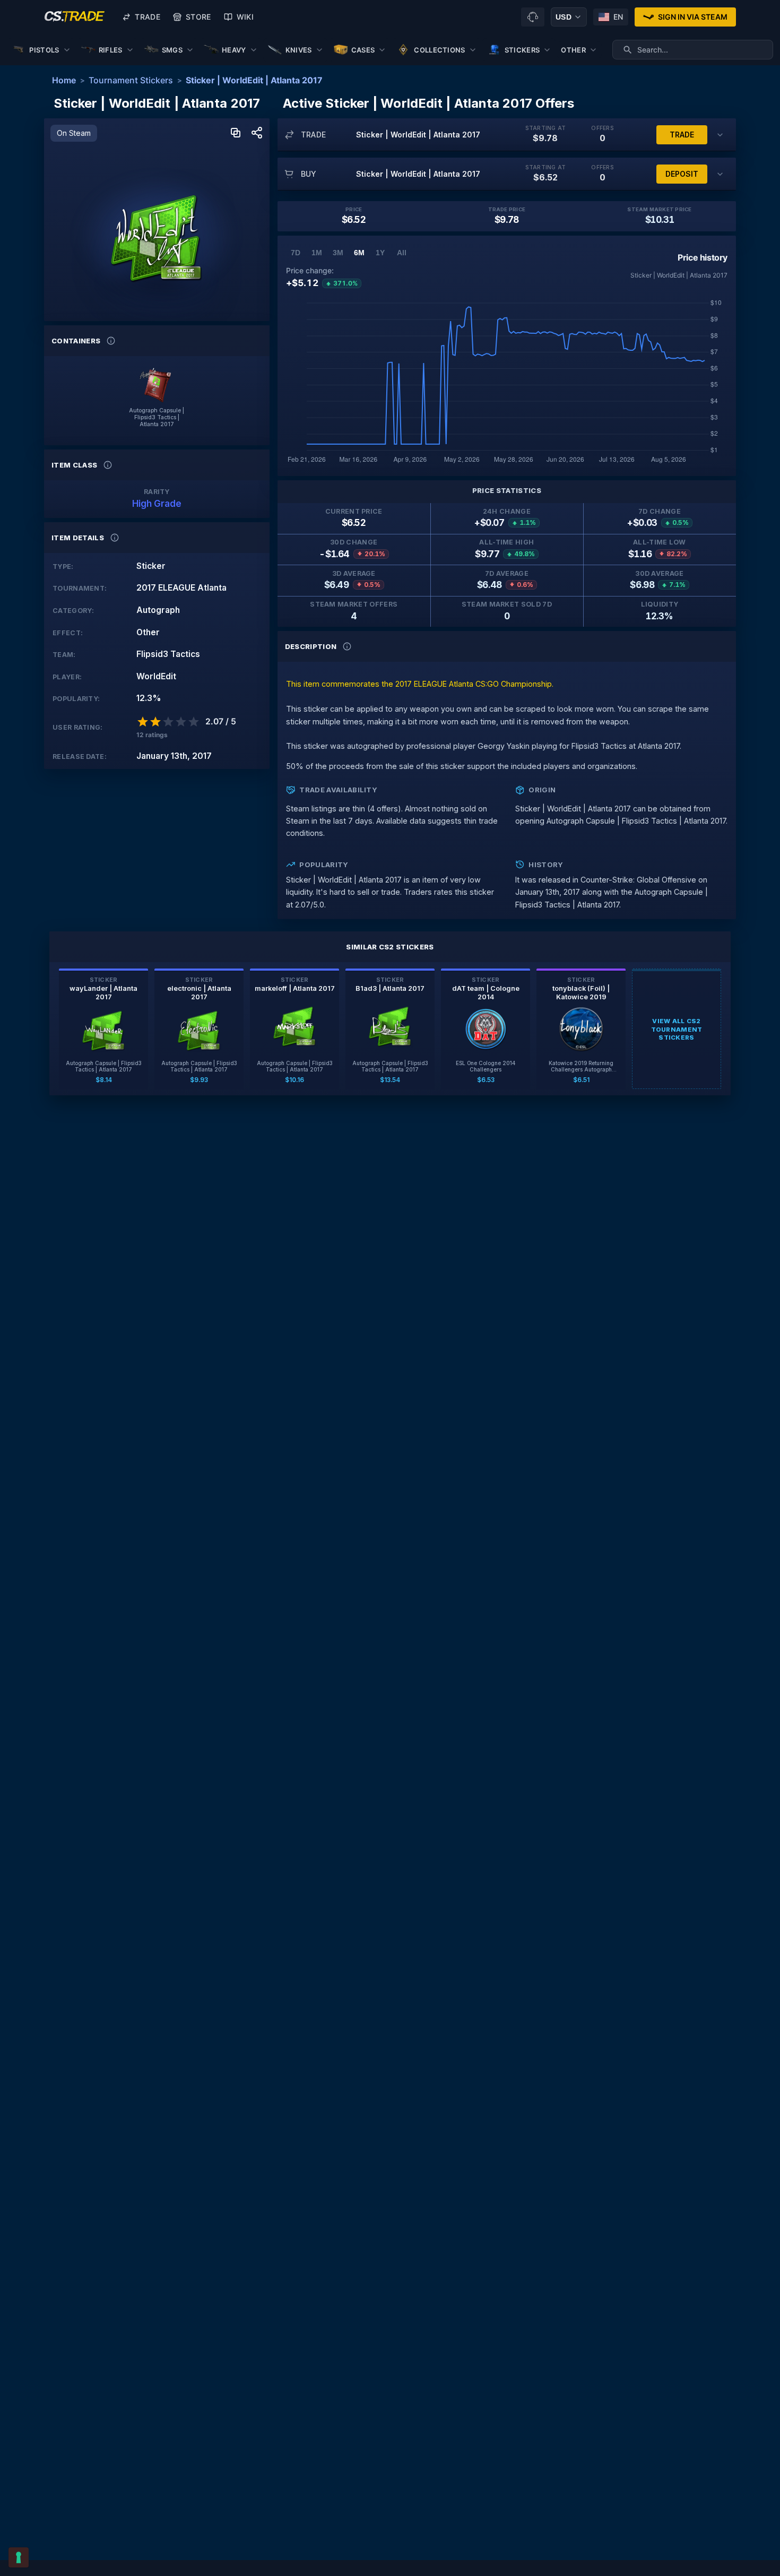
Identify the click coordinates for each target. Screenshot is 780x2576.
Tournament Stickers (131, 80)
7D (296, 253)
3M (338, 253)
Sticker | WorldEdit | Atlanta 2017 (254, 80)
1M (317, 253)
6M (359, 253)
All (402, 253)
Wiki (245, 17)
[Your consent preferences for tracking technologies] (19, 2557)
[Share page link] (257, 133)
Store (198, 17)
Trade (148, 17)
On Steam (74, 133)
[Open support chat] (533, 17)
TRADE (682, 135)
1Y (380, 253)
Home (64, 80)
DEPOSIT (682, 174)
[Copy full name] (236, 133)
